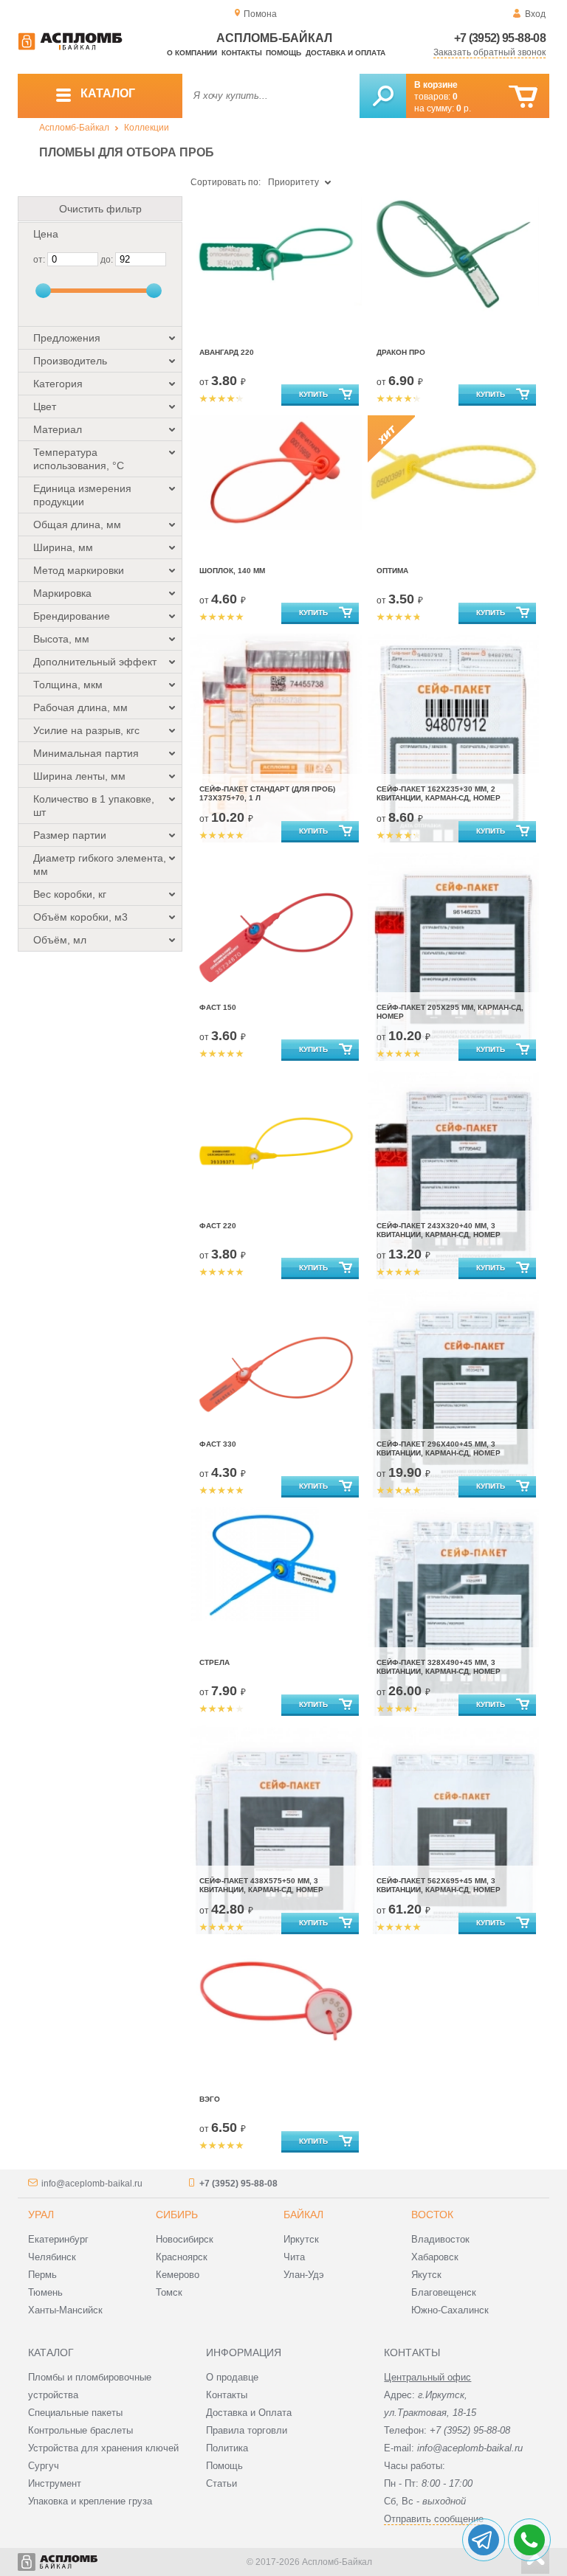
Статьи (221, 2483)
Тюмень (45, 2292)
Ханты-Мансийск (65, 2310)
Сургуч (44, 2466)
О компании (192, 53)
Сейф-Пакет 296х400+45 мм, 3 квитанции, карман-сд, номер (439, 1448)
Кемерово (178, 2275)
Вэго (210, 2099)
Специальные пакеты (75, 2413)
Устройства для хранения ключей (103, 2448)
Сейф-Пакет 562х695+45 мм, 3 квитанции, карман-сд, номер (439, 1885)
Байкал (303, 2215)
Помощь (283, 53)
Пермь (42, 2275)
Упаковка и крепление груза (90, 2501)
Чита (294, 2257)
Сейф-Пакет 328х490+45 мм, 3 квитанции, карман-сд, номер (439, 1667)
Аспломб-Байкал (74, 128)
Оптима (392, 571)
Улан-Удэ (304, 2275)
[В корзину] (523, 97)
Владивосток (440, 2239)
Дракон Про (401, 352)
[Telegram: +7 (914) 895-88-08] (484, 2540)
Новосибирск (185, 2239)
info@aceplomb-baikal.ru (92, 2184)
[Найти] (383, 96)
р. (464, 108)
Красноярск (182, 2257)
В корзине (436, 85)
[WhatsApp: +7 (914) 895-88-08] (529, 2540)
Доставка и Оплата (249, 2413)
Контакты (242, 53)
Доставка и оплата (346, 53)
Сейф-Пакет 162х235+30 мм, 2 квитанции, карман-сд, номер (439, 793)
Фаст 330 (218, 1444)
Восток (432, 2215)
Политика (227, 2448)
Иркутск (301, 2239)
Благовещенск (444, 2292)
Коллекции (147, 128)
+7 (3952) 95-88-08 (500, 38)
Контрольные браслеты (80, 2430)
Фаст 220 (218, 1226)
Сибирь (177, 2215)
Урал (41, 2215)
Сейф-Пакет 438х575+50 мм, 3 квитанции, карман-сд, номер (261, 1885)
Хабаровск (435, 2257)
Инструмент (55, 2483)
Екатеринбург (58, 2239)
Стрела (214, 1662)
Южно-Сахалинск (450, 2310)
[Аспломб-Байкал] (70, 47)
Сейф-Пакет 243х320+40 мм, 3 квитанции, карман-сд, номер (439, 1230)
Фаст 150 (218, 1007)
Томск (169, 2292)
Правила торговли (247, 2430)
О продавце (232, 2377)
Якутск (426, 2275)
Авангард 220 (227, 352)
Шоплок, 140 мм (232, 571)
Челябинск (52, 2257)
